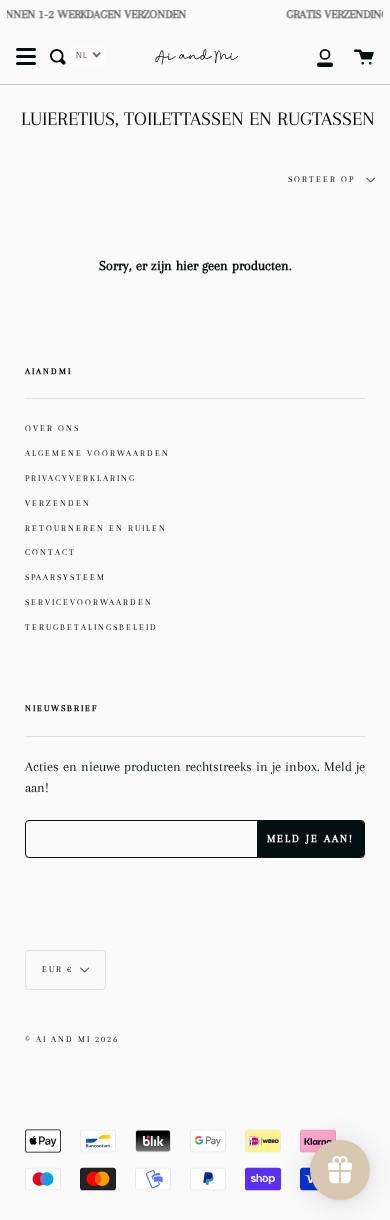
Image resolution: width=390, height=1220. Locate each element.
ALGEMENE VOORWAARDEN (97, 453)
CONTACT (50, 552)
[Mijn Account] (314, 57)
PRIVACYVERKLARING (80, 478)
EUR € (57, 969)
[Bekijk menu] (26, 57)
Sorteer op (323, 179)
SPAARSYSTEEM (65, 577)
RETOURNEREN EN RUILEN (96, 528)
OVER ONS (52, 428)
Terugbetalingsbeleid (91, 627)
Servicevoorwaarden (89, 602)
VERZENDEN (58, 503)
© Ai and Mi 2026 (72, 1039)
